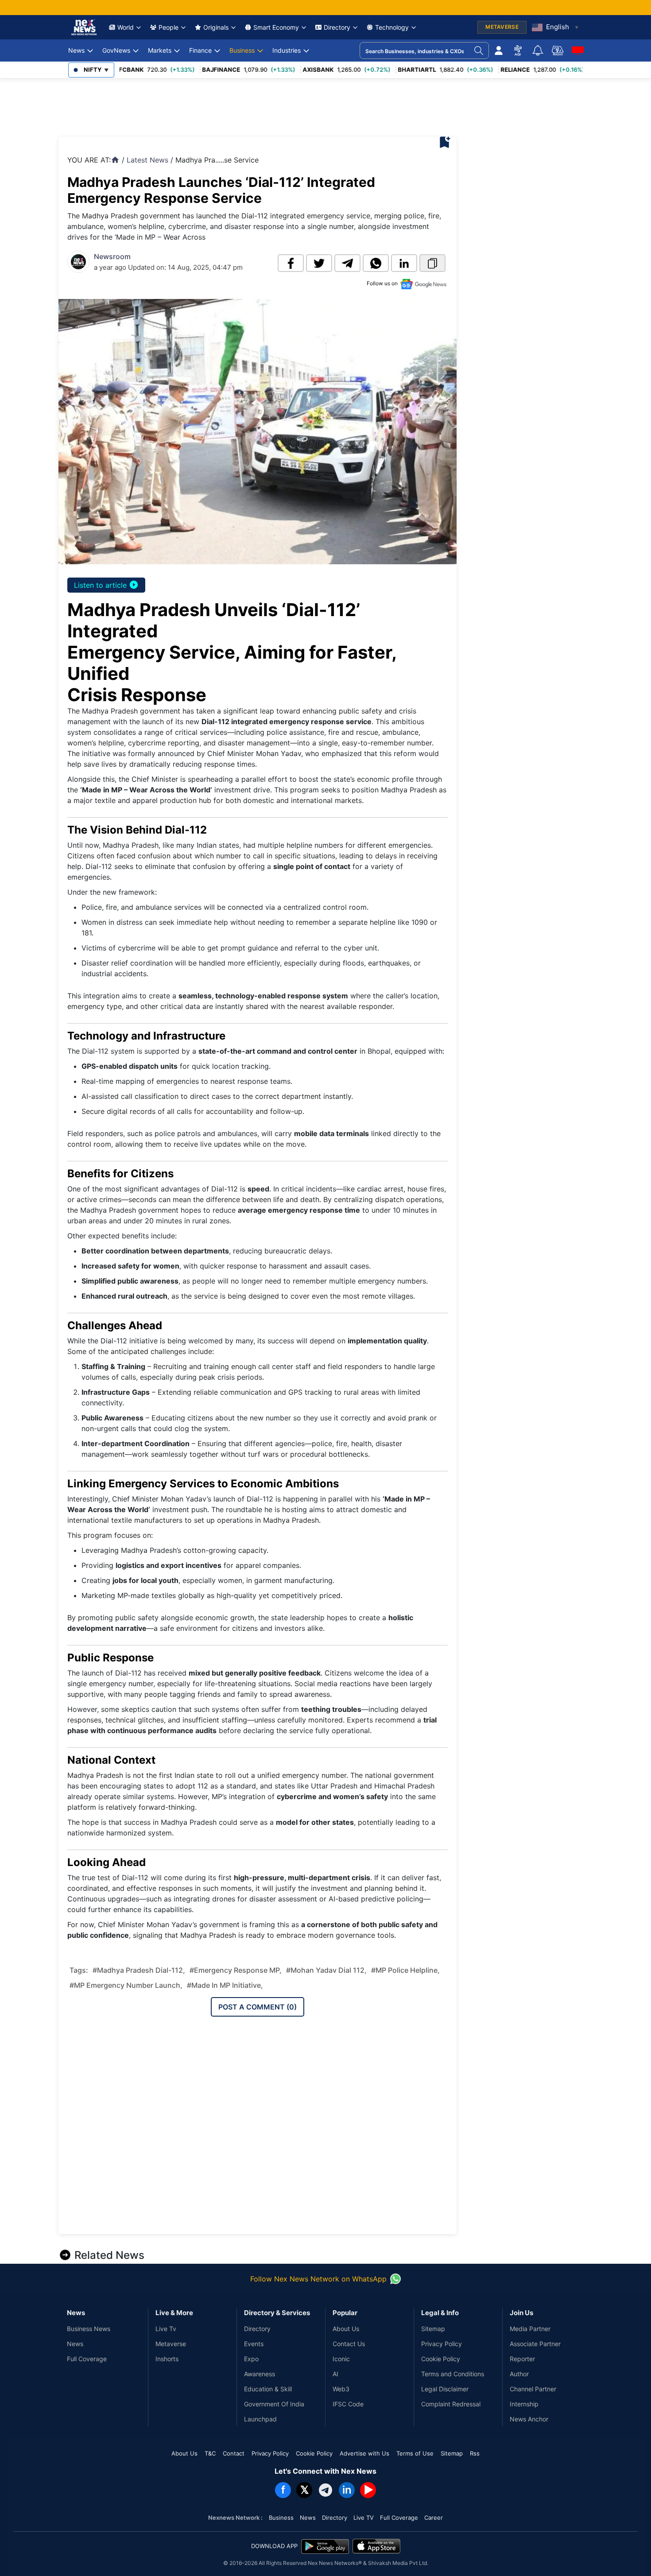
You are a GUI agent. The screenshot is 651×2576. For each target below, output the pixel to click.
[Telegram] (325, 2490)
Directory (337, 27)
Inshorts (167, 2359)
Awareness (260, 2374)
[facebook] (291, 263)
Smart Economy (276, 27)
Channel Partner (533, 2389)
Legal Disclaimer (445, 2389)
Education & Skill (268, 2389)
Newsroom (112, 256)
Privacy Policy (442, 2344)
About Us (346, 2329)
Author (519, 2374)
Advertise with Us (364, 2453)
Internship (524, 2404)
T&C (210, 2453)
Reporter (522, 2359)
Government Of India (274, 2404)
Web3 (341, 2389)
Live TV (364, 2518)
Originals (216, 27)
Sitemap (433, 2329)
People (169, 27)
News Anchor (529, 2419)
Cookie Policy (441, 2359)
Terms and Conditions (453, 2374)
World (126, 27)
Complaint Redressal (451, 2404)
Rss (475, 2453)
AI (335, 2374)
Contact (234, 2453)
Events (254, 2344)
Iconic (341, 2359)
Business (242, 50)
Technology (392, 27)
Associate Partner (535, 2344)
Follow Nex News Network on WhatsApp (318, 2279)
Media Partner (530, 2329)
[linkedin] (404, 263)
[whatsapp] (376, 263)
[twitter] (319, 263)
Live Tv (166, 2329)
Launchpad (260, 2419)
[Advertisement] (220, 105)
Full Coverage (87, 2359)
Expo (251, 2359)
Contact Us (349, 2344)
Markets (160, 50)
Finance (200, 50)
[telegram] (347, 263)
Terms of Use (415, 2453)
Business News (89, 2329)
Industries (287, 50)
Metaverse (171, 2344)
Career (434, 2518)
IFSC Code (348, 2404)
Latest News (147, 160)
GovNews (116, 50)
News (76, 50)
